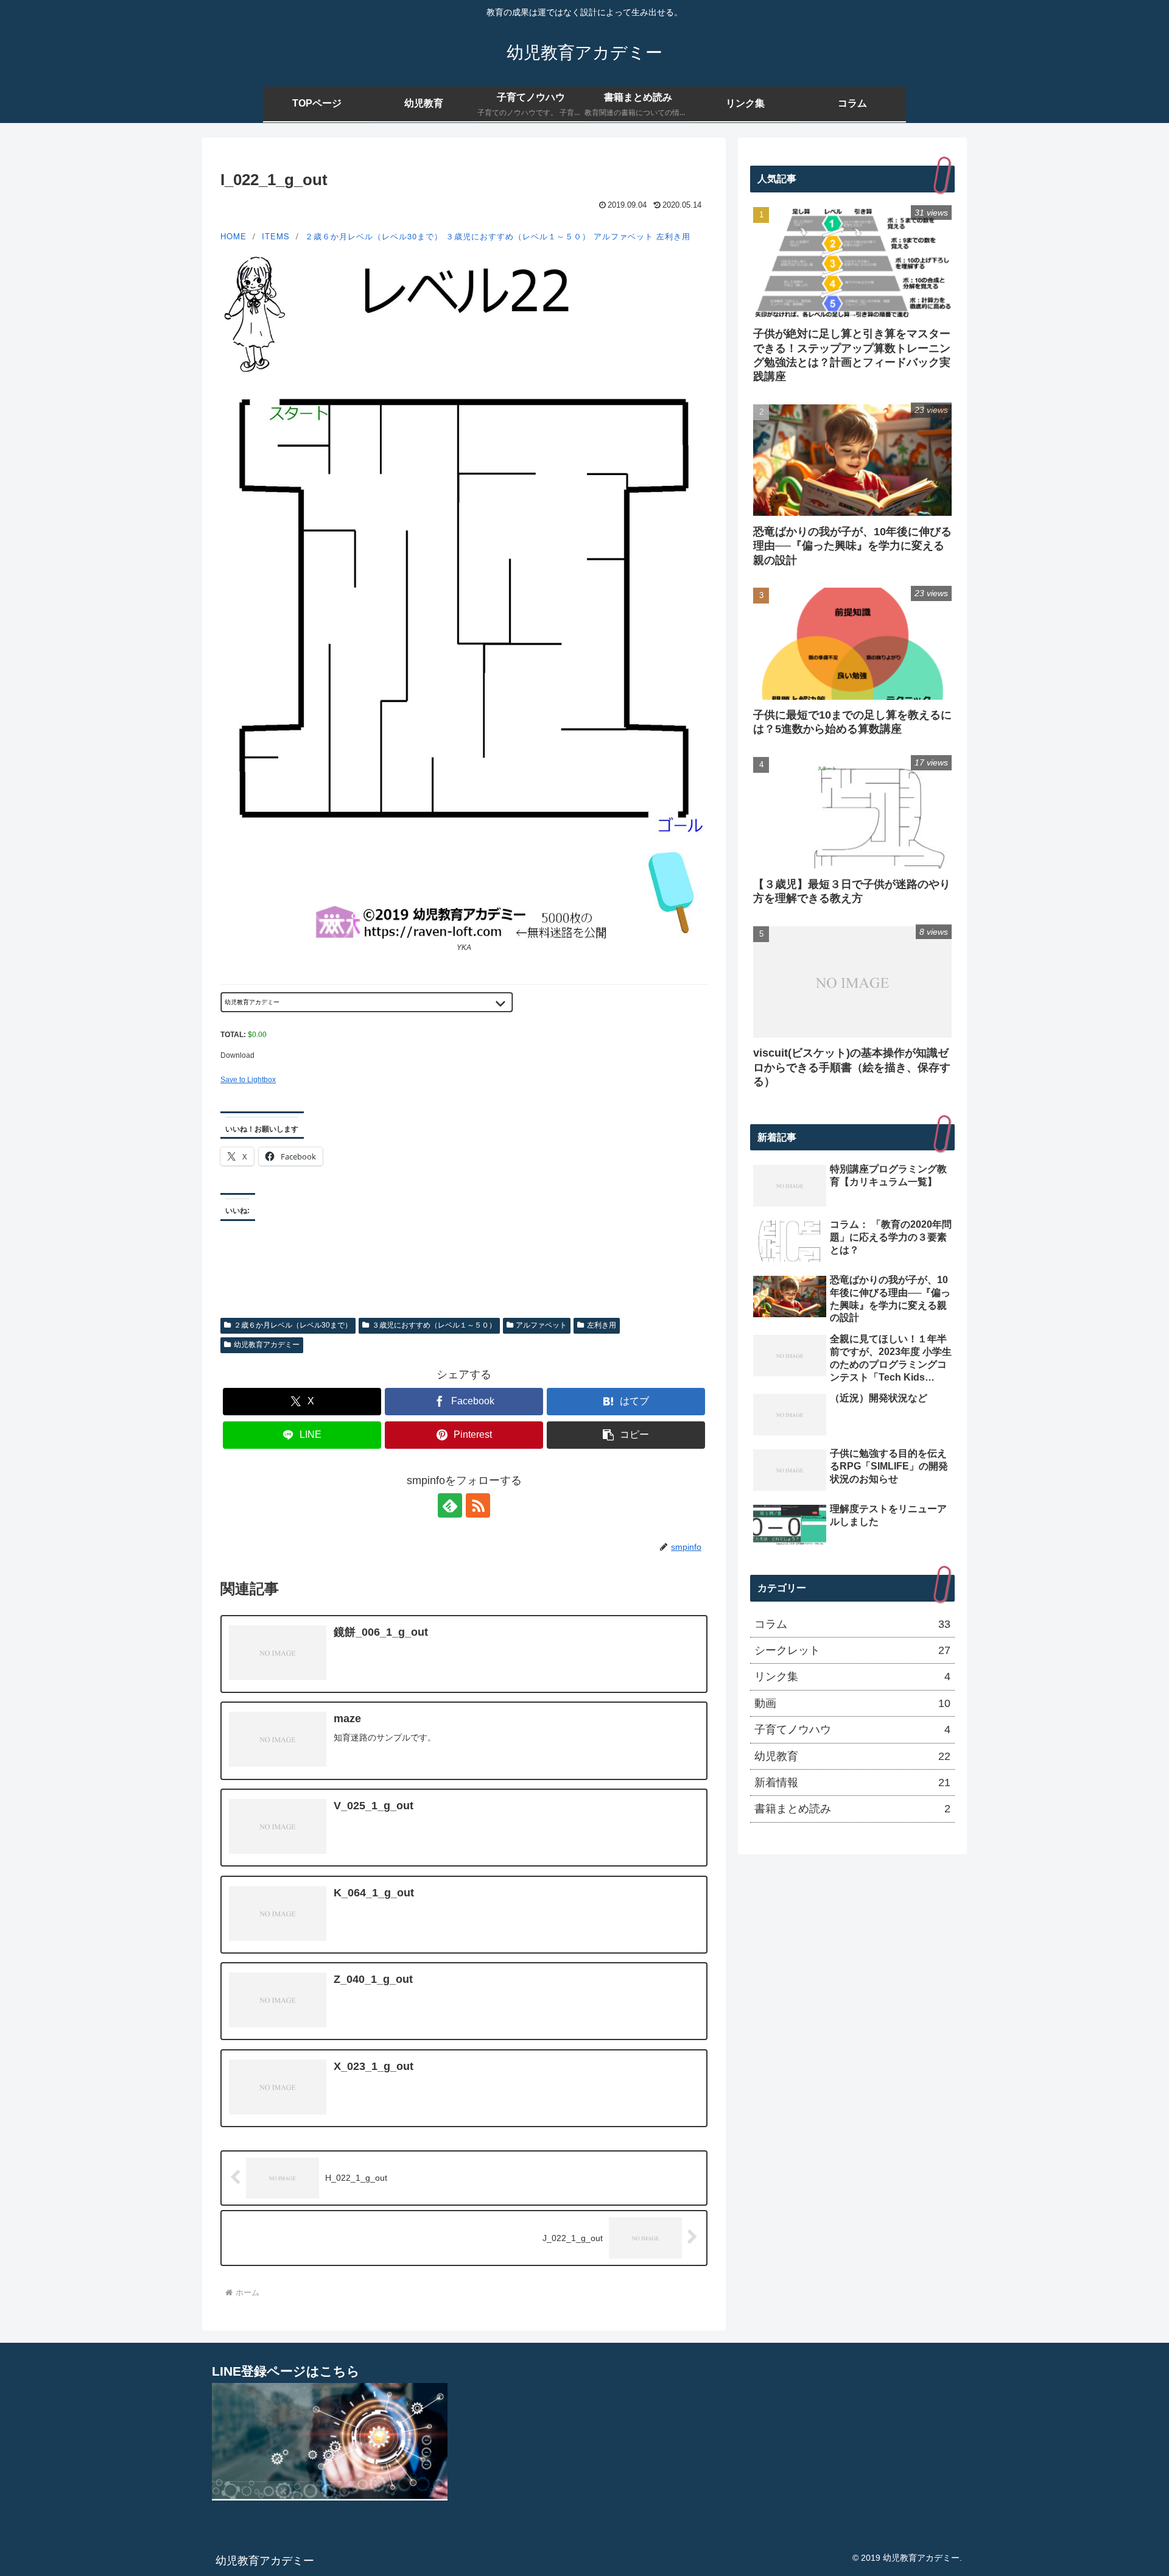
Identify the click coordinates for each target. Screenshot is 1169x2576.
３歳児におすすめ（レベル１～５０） (518, 236)
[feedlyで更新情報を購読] (450, 1505)
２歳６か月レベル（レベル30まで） (374, 236)
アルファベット (623, 236)
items (276, 236)
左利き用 (673, 236)
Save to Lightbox (248, 1080)
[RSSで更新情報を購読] (478, 1505)
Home (233, 236)
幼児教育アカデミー (267, 1345)
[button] (626, 1435)
